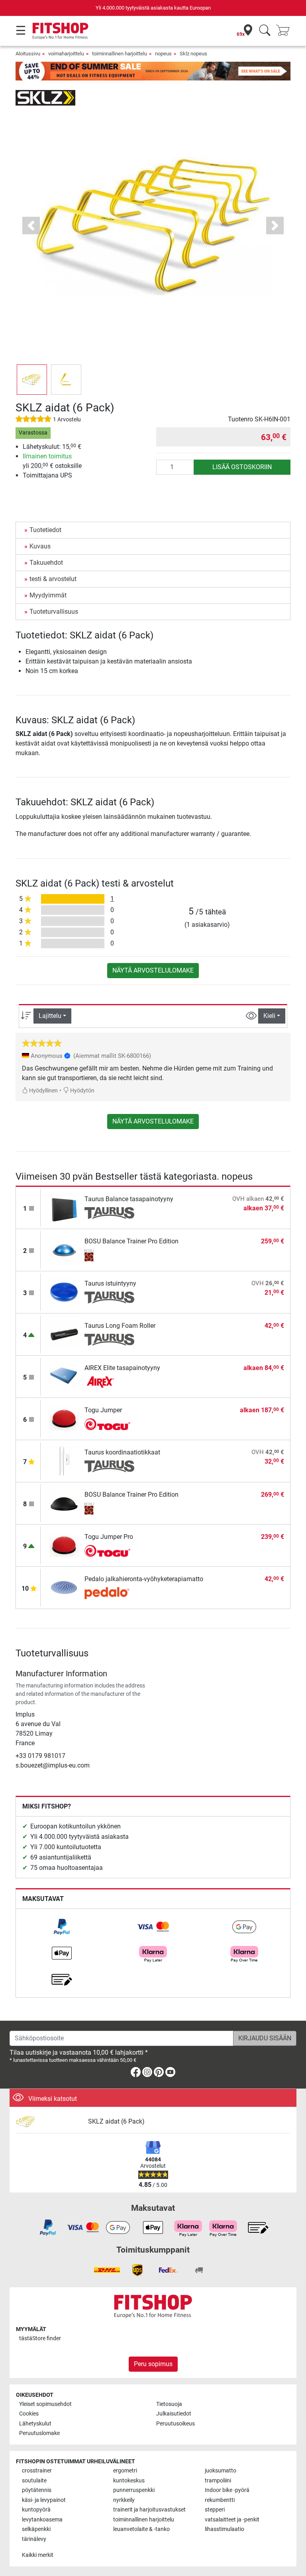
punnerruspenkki (134, 2490)
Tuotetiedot (45, 530)
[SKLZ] (45, 97)
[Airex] (109, 1382)
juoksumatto (221, 2471)
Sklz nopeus (193, 54)
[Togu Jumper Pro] (64, 1545)
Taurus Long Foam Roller (120, 1326)
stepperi (215, 2510)
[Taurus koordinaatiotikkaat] (64, 1461)
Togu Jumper (103, 1410)
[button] (32, 380)
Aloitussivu (28, 54)
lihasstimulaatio (225, 2529)
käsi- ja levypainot (44, 2500)
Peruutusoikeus (176, 2424)
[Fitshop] (60, 30)
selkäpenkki (36, 2529)
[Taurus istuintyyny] (64, 1292)
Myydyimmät (48, 595)
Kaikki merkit (38, 2555)
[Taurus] (109, 1213)
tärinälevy (34, 2539)
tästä (40, 2338)
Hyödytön (82, 1091)
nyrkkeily (124, 2500)
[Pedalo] (109, 1593)
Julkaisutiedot (174, 2414)
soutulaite (34, 2481)
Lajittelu (50, 1016)
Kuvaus (40, 546)
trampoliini (218, 2481)
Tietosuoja (169, 2404)
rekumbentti (220, 2500)
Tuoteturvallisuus (54, 612)
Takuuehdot (46, 563)
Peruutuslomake (39, 2433)
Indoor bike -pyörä (227, 2490)
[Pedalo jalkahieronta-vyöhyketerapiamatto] (64, 1587)
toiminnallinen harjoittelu (120, 54)
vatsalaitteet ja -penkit (232, 2520)
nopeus (163, 54)
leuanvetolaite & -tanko (141, 2529)
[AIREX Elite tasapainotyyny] (64, 1376)
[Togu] (109, 1424)
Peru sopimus (153, 2364)
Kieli (269, 1016)
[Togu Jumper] (64, 1418)
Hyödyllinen (43, 1091)
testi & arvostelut (53, 579)
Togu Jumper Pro (109, 1537)
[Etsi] (265, 31)
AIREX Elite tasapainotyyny (122, 1368)
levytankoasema (42, 2520)
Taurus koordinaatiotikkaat (122, 1452)
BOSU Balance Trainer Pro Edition (131, 1241)
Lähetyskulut (35, 2424)
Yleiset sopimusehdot (45, 2404)
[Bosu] (109, 1255)
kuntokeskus (129, 2481)
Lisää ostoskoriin (242, 467)
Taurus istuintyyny (110, 1283)
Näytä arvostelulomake (153, 970)
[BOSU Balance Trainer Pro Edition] (64, 1250)
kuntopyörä (36, 2510)
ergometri (125, 2471)
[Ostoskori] (285, 31)
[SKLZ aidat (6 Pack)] (49, 2122)
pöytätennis (37, 2490)
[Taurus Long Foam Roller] (64, 1334)
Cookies (29, 2414)
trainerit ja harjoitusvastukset (149, 2510)
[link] (62, 1927)
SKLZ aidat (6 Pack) (116, 2121)
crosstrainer (37, 2471)
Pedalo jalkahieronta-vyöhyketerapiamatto (144, 1579)
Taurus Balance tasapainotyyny (129, 1199)
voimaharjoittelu (66, 54)
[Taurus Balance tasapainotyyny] (64, 1207)
